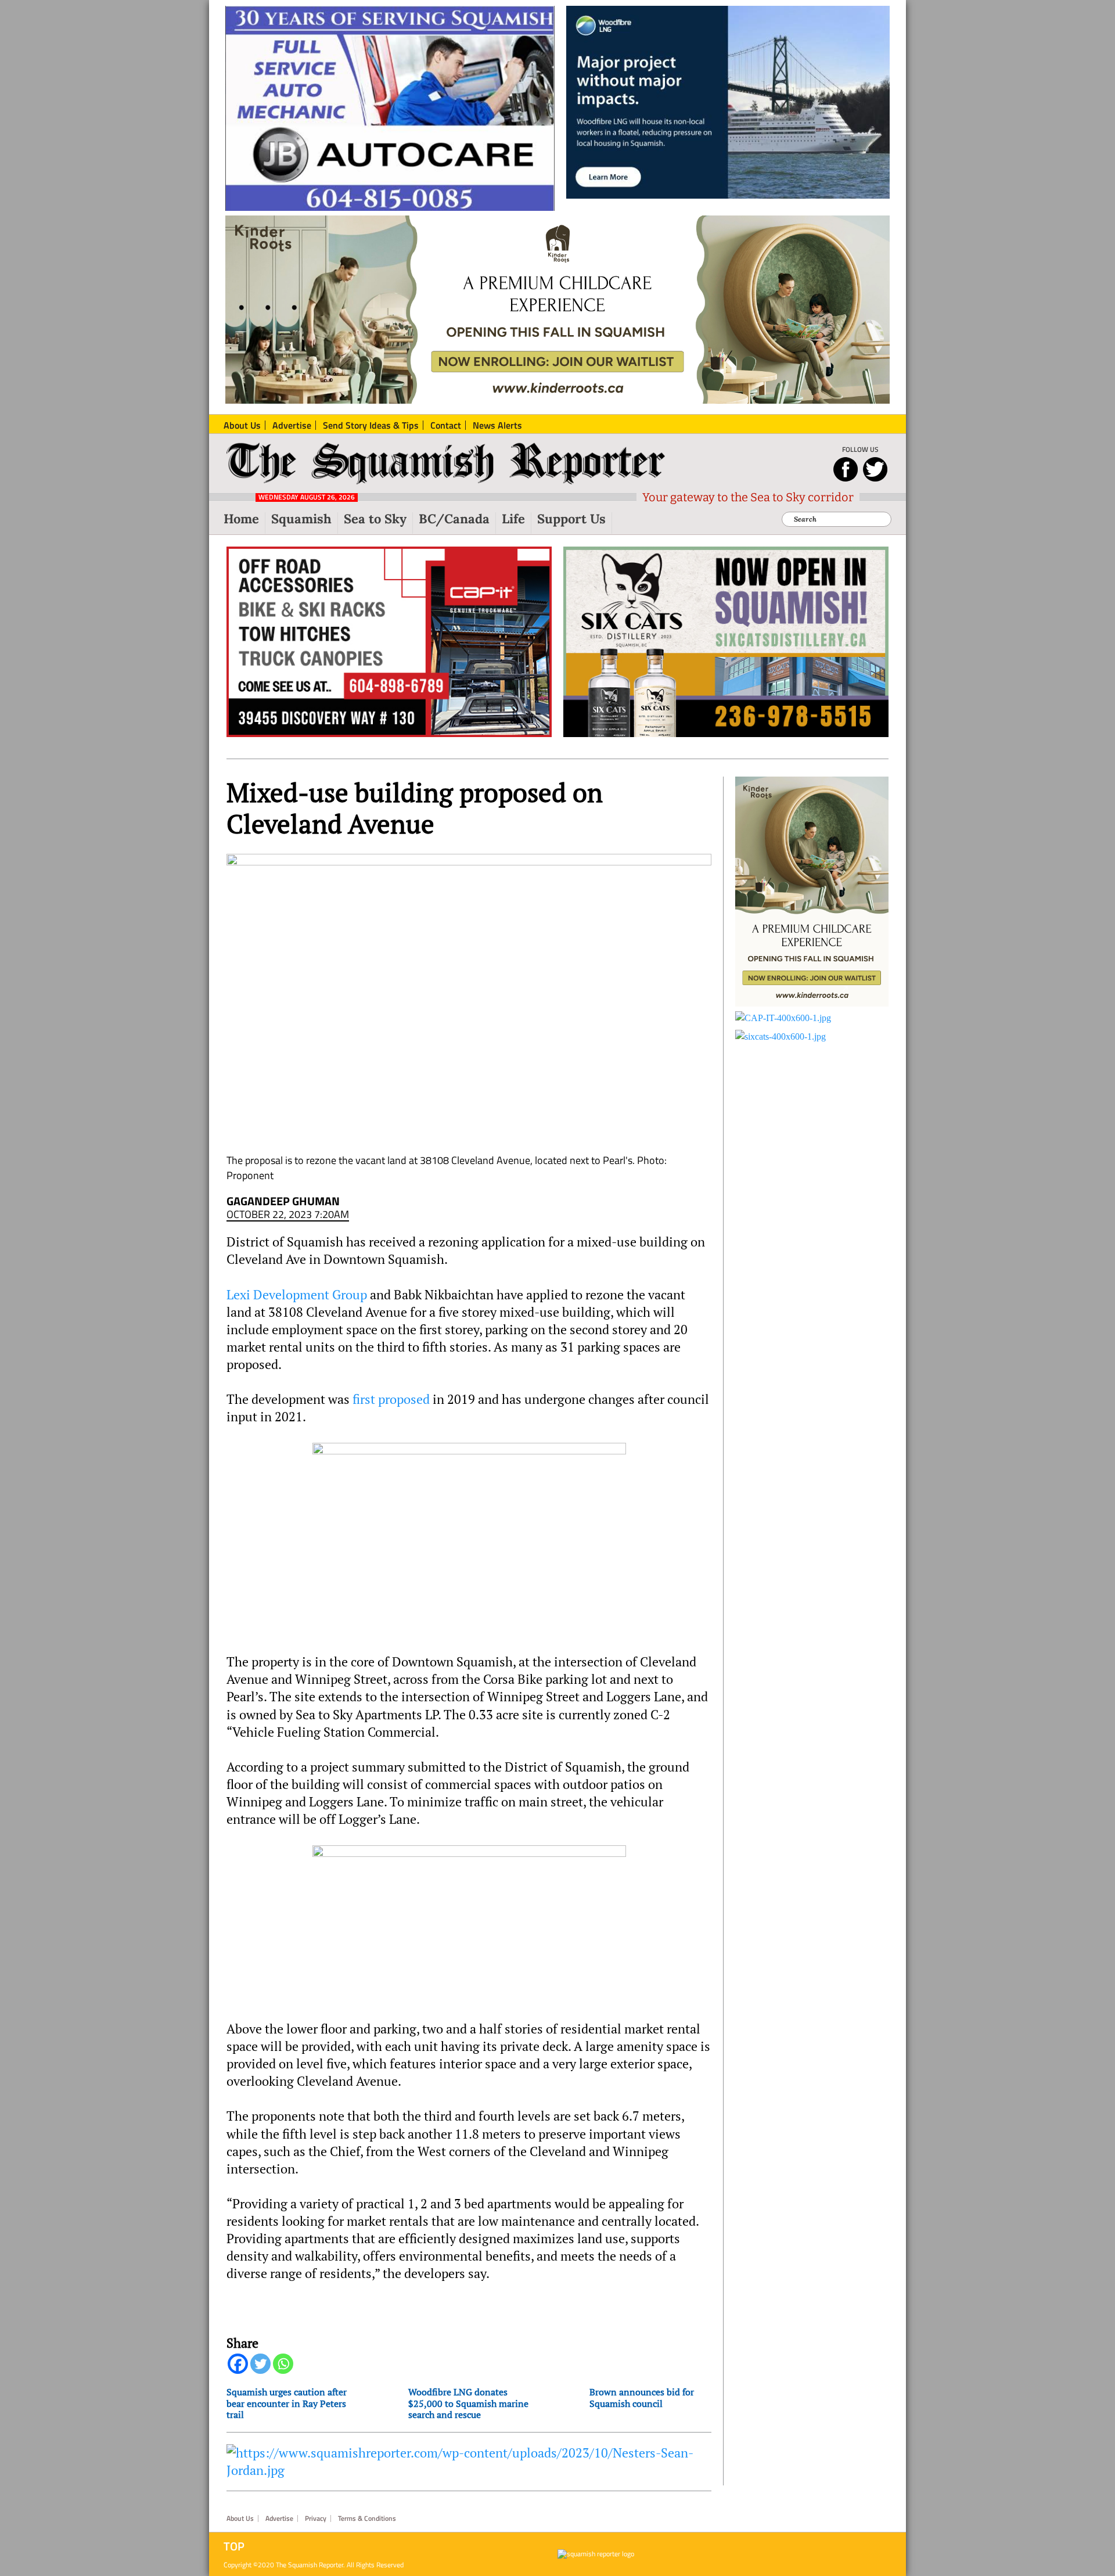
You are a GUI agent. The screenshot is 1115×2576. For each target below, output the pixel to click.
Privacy (316, 2518)
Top (234, 2546)
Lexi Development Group (297, 1295)
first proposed (391, 1399)
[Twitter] (260, 2364)
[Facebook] (238, 2364)
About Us (240, 2518)
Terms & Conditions (367, 2518)
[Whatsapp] (283, 2364)
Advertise (279, 2518)
